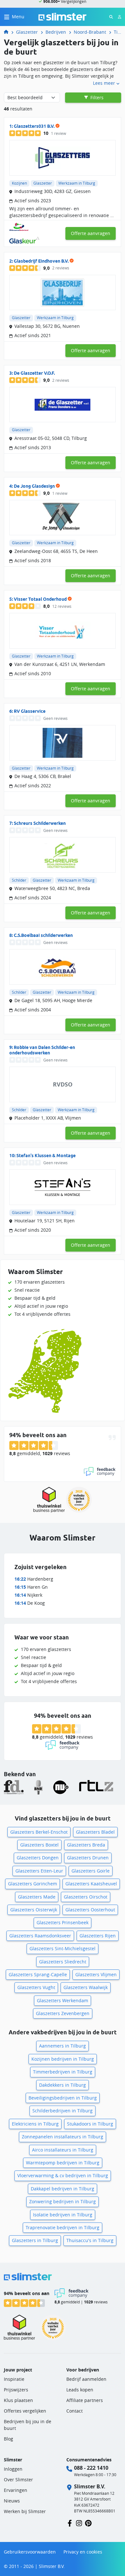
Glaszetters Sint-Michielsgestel (63, 1948)
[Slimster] (9, 32)
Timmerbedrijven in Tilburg (63, 2072)
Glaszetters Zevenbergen (63, 2013)
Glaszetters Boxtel (39, 1845)
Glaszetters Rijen (98, 1936)
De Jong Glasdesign (34, 486)
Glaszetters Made (37, 1897)
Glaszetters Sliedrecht (63, 1962)
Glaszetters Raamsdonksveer (40, 1936)
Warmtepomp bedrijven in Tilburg (63, 2163)
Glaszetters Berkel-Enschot (39, 1832)
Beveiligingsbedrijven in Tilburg (63, 2098)
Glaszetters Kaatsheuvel (91, 1884)
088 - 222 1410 (91, 2468)
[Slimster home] (63, 16)
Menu (18, 17)
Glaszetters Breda (86, 1845)
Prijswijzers (16, 2390)
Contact (75, 2411)
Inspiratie (14, 2379)
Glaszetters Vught (36, 1987)
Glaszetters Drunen (88, 1858)
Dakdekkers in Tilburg (63, 2085)
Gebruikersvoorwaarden (30, 2552)
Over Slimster (18, 2480)
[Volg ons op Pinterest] (88, 2523)
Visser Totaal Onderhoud (40, 599)
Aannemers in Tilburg (63, 2046)
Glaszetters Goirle (91, 1871)
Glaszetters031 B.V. (34, 126)
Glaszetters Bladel (95, 1832)
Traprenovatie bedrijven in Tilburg (63, 2227)
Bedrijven (56, 32)
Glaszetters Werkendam (63, 2000)
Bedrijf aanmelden (86, 2379)
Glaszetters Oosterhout (90, 1910)
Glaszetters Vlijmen (96, 1974)
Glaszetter (27, 32)
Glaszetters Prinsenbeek (63, 1922)
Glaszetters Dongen (38, 1858)
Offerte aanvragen (91, 233)
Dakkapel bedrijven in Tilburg (63, 2189)
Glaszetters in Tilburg (35, 2240)
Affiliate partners (85, 2400)
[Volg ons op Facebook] (70, 2523)
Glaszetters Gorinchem (33, 1884)
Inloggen (13, 2469)
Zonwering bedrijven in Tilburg (63, 2201)
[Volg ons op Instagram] (79, 2523)
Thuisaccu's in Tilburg (90, 2240)
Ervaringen (16, 2490)
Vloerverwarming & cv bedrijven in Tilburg (63, 2175)
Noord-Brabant (90, 32)
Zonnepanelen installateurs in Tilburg (63, 2137)
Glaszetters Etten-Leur (39, 1871)
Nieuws (12, 2501)
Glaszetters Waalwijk (86, 1987)
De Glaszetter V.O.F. (34, 373)
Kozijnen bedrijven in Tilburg (63, 2059)
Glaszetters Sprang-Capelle (38, 1974)
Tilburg (117, 32)
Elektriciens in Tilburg (35, 2124)
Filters (96, 97)
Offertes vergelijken (25, 2411)
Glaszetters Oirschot (86, 1897)
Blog (8, 2439)
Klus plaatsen (18, 2400)
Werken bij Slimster (25, 2511)
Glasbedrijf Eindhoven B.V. (41, 261)
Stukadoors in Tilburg (90, 2124)
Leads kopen (80, 2390)
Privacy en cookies (83, 2552)
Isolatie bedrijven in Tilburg (63, 2215)
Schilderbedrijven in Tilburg (63, 2111)
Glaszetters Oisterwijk (34, 1910)
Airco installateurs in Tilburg (63, 2150)
